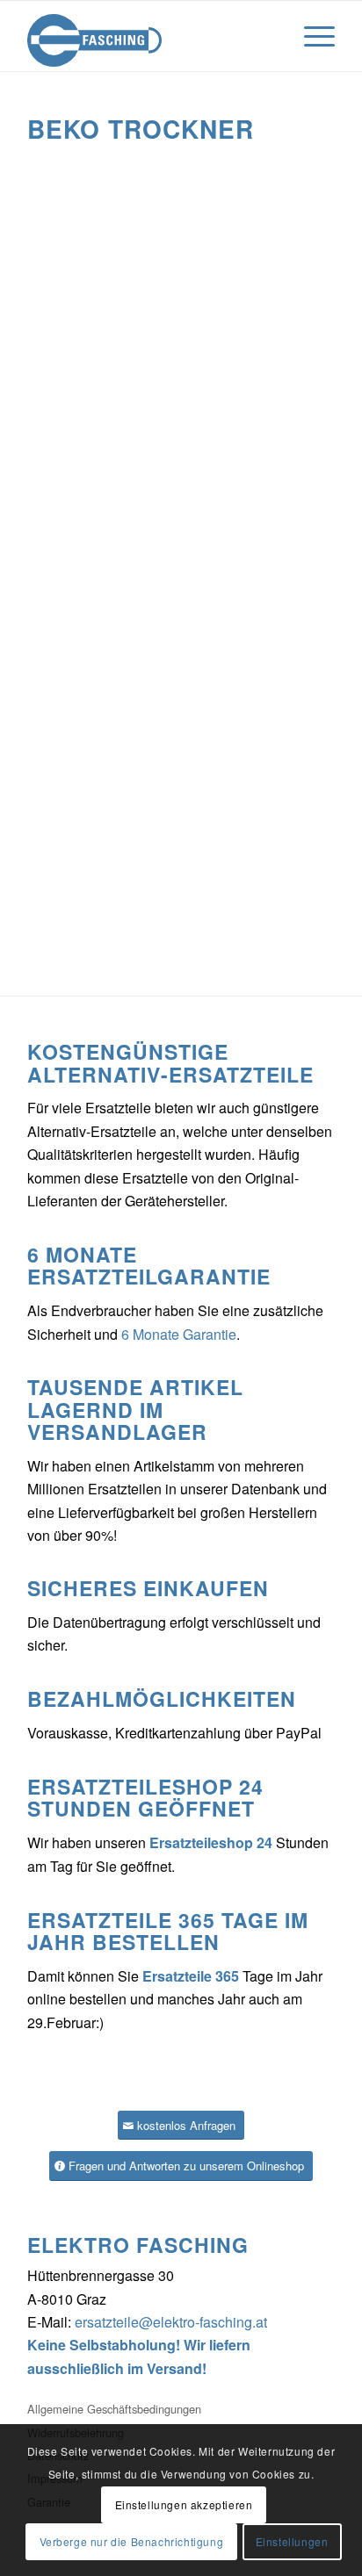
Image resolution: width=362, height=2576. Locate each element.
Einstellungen (292, 2541)
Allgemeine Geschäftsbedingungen (114, 2409)
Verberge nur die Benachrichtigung (132, 2541)
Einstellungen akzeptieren (184, 2504)
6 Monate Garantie (179, 1334)
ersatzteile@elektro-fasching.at (171, 2322)
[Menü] (311, 36)
